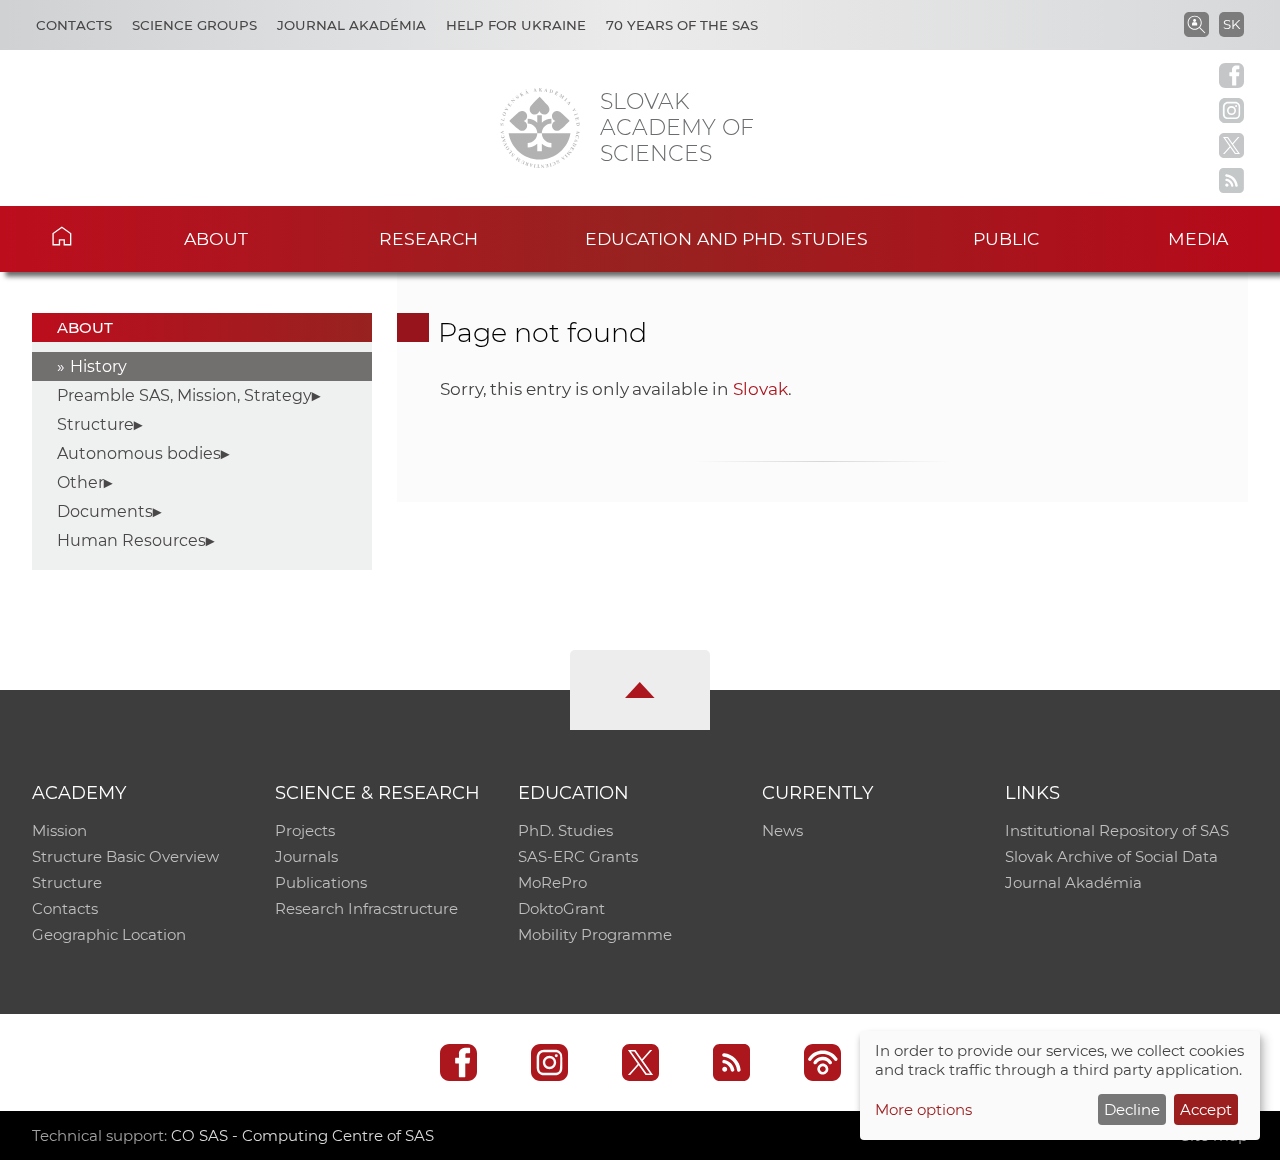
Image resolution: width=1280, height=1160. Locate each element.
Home (91, 236)
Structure (95, 424)
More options (923, 1109)
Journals (306, 856)
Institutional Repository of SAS (1117, 830)
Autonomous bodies (139, 453)
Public (1006, 238)
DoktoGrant (561, 908)
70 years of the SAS (682, 25)
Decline (1132, 1109)
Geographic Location (109, 934)
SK (1231, 24)
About (216, 238)
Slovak (760, 389)
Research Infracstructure (366, 908)
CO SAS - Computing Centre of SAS (302, 1135)
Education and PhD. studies (726, 238)
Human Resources (131, 540)
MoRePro (552, 882)
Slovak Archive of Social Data (1111, 856)
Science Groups (194, 25)
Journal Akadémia (351, 25)
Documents (105, 511)
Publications (321, 882)
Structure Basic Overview (125, 856)
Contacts (74, 25)
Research (428, 238)
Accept (1206, 1109)
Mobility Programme (595, 934)
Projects (305, 830)
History (98, 366)
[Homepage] (540, 128)
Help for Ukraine (516, 25)
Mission (59, 830)
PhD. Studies (565, 830)
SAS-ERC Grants (578, 856)
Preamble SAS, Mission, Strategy (184, 395)
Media (1198, 238)
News (782, 830)
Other (80, 482)
